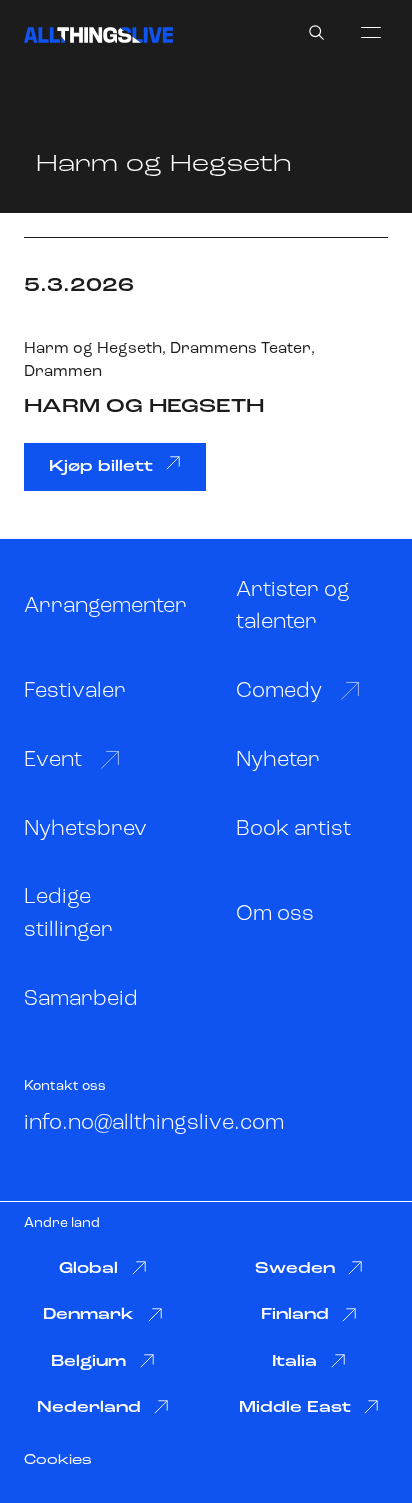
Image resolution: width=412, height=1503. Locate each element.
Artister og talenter (293, 607)
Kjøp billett (101, 467)
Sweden (295, 1269)
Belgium (88, 1362)
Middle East (295, 1408)
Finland (295, 1315)
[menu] (371, 32)
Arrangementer (105, 606)
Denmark (88, 1315)
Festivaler (75, 691)
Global (88, 1269)
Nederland (89, 1408)
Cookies (58, 1460)
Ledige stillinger (68, 914)
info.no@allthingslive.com (154, 1123)
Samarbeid (81, 999)
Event (53, 760)
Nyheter (278, 760)
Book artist (293, 829)
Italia (294, 1362)
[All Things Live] (98, 35)
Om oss (275, 914)
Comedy (279, 691)
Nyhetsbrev (85, 829)
